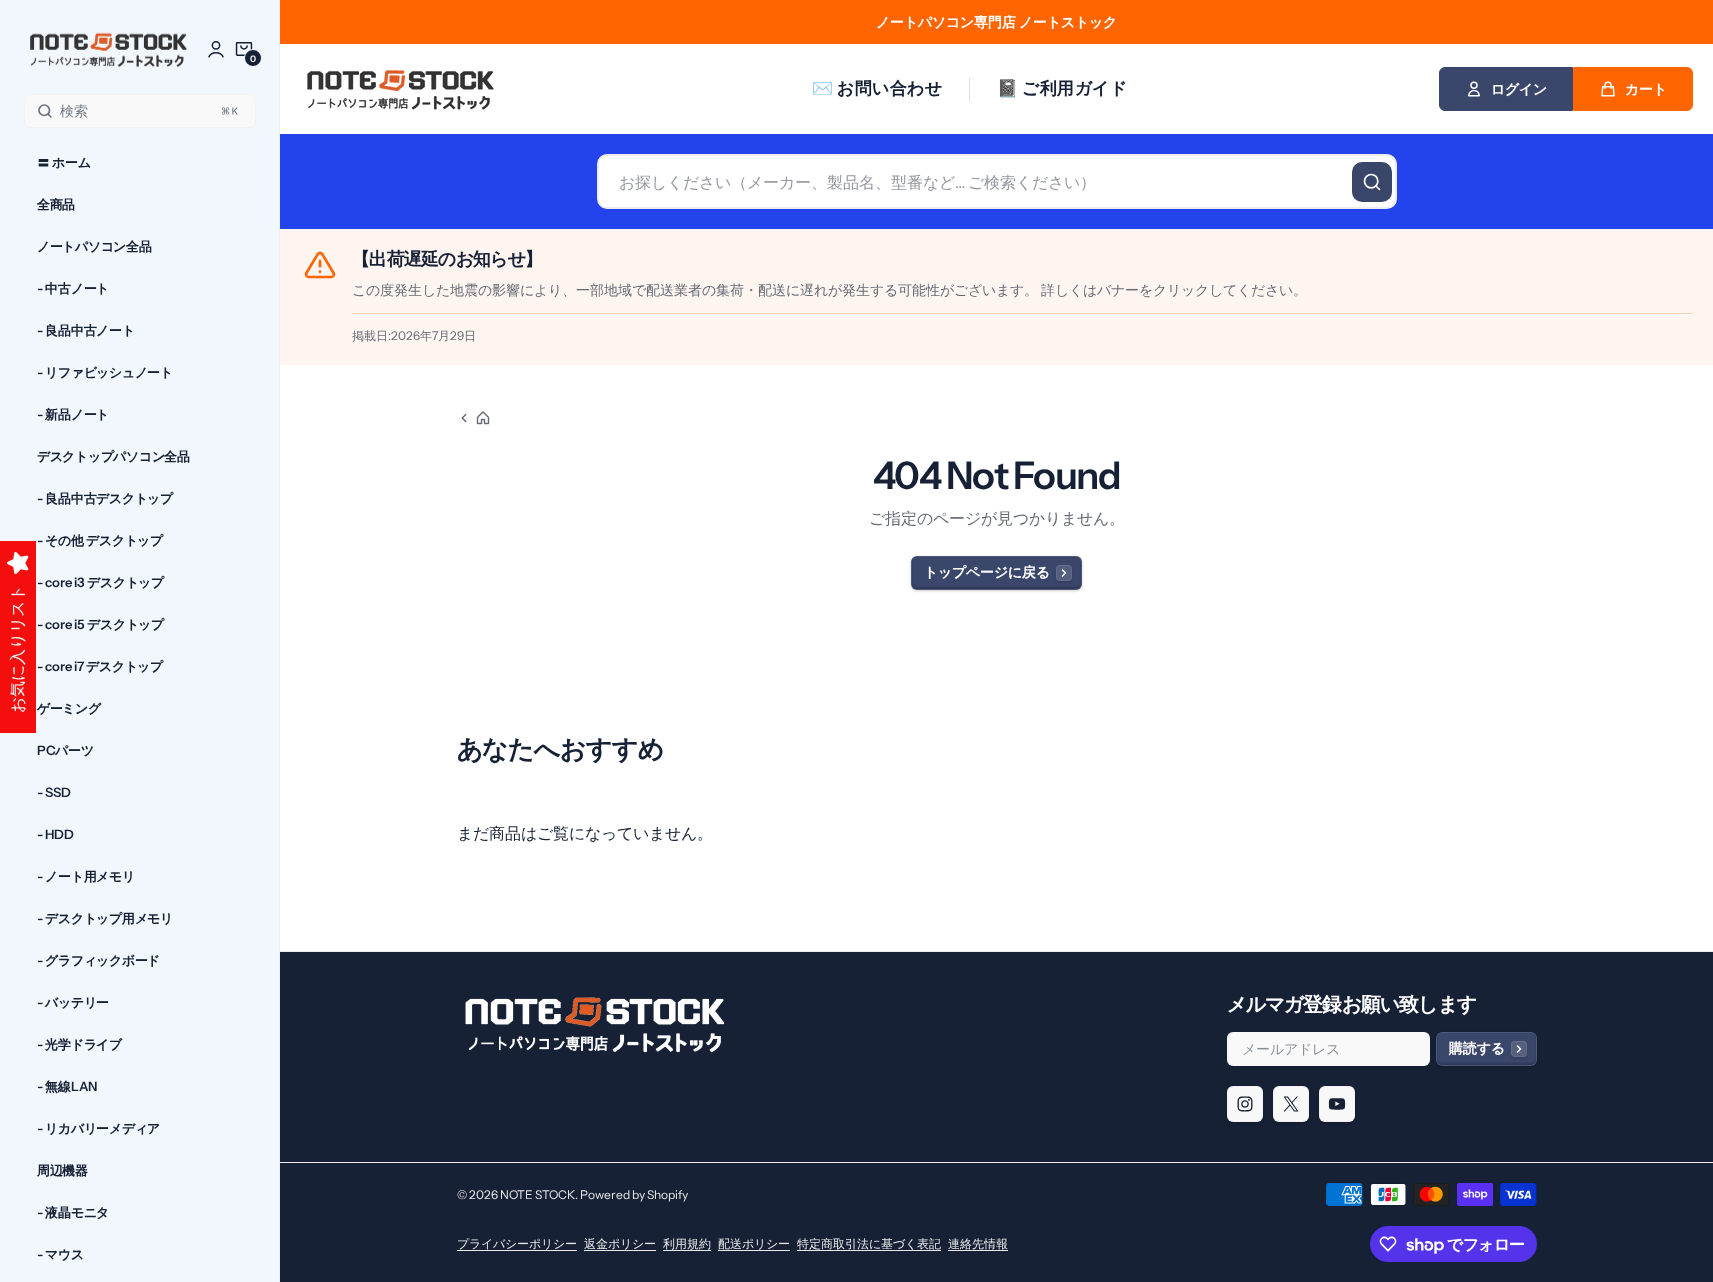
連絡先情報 (978, 1243)
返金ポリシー (620, 1243)
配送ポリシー (754, 1243)
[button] (244, 49)
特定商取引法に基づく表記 (869, 1243)
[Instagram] (1245, 1104)
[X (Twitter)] (1291, 1104)
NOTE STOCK (537, 1194)
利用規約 (687, 1243)
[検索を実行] (1372, 182)
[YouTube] (1337, 1104)
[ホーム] (474, 418)
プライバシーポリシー (517, 1243)
